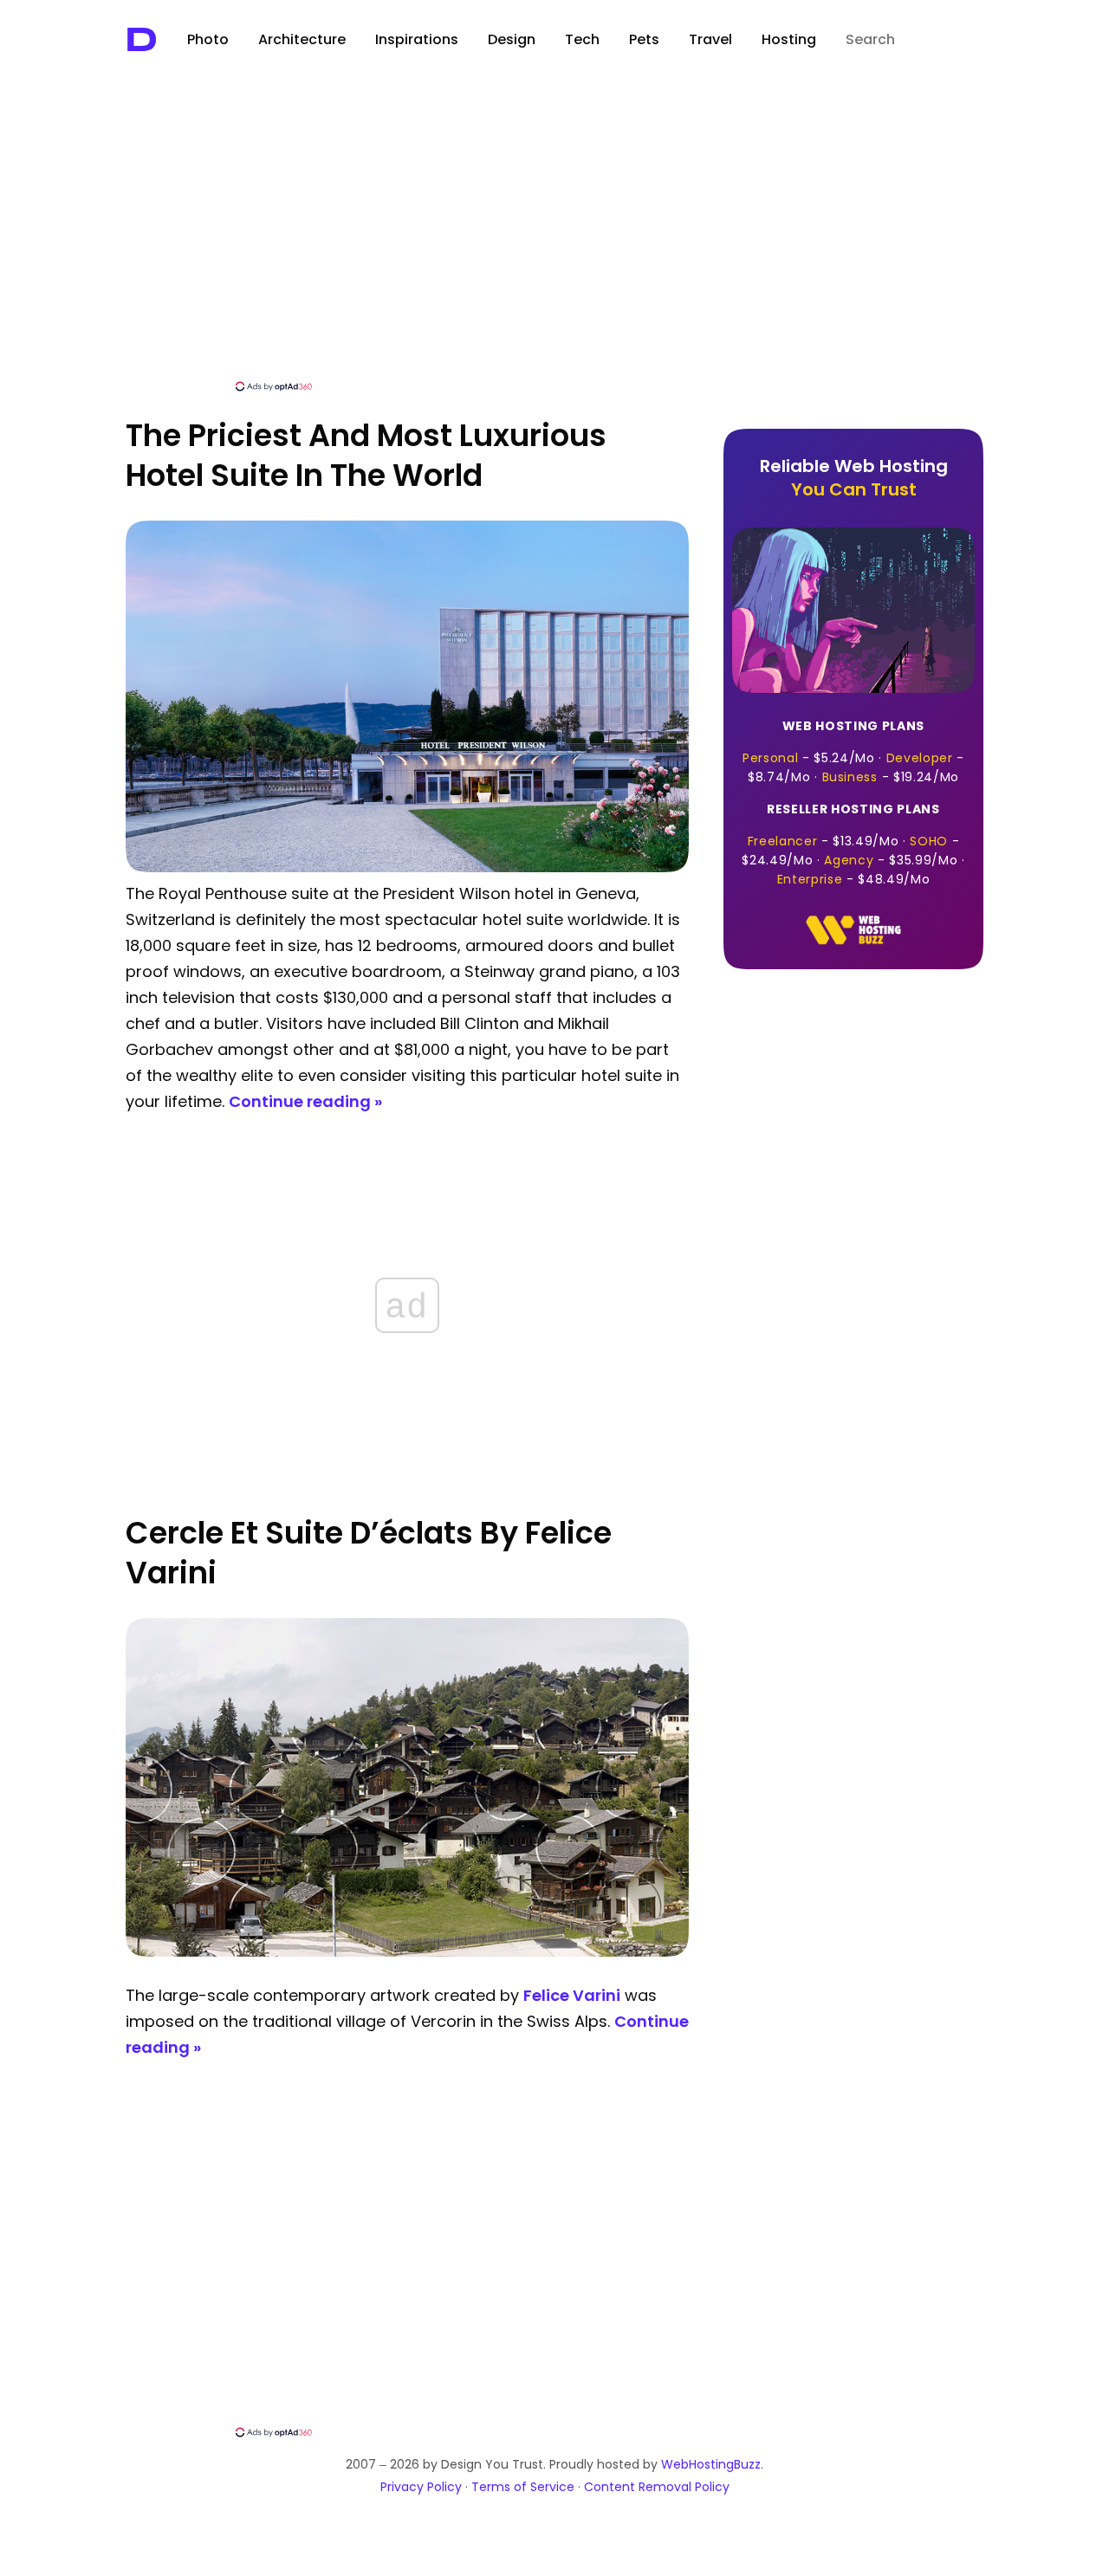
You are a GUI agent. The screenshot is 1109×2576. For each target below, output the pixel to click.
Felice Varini (572, 1995)
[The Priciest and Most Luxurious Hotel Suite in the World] (407, 867)
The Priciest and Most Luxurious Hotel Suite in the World (366, 455)
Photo (208, 39)
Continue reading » (305, 1101)
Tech (582, 39)
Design (512, 39)
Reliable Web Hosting (854, 478)
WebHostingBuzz (711, 2464)
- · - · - (853, 751)
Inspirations (417, 39)
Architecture (302, 39)
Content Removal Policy (657, 2487)
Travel (710, 39)
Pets (644, 39)
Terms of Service (523, 2487)
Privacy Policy (421, 2487)
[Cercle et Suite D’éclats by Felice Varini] (407, 1952)
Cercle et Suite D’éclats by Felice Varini (369, 1553)
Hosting (789, 39)
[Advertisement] (554, 249)
